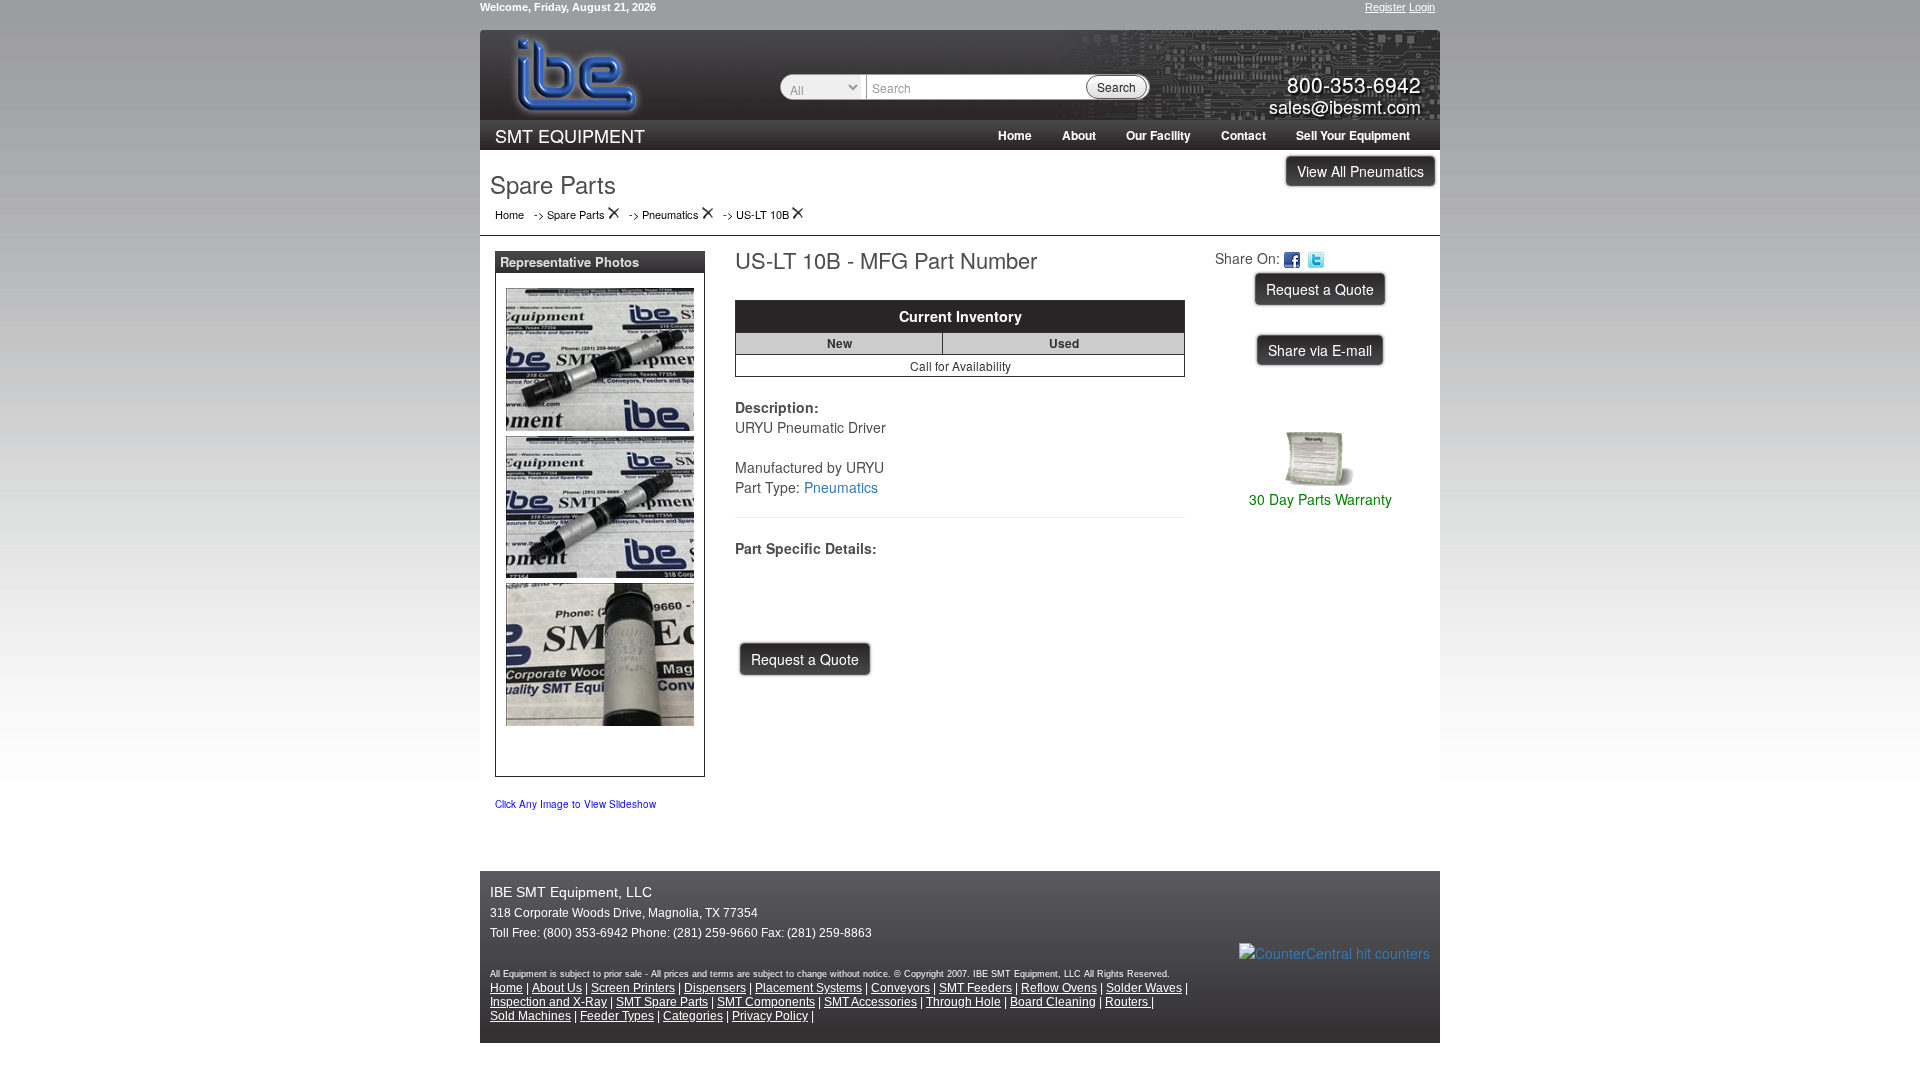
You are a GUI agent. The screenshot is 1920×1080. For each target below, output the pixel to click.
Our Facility (1158, 135)
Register (1385, 7)
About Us (557, 988)
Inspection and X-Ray (548, 1002)
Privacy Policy (770, 1016)
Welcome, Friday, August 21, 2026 (568, 7)
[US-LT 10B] (600, 355)
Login (1422, 7)
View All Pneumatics (1360, 171)
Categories (693, 1016)
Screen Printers (633, 988)
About (1079, 135)
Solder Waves (1144, 988)
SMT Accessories (870, 1002)
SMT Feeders (975, 988)
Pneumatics (841, 487)
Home (1015, 135)
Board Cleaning (1053, 1002)
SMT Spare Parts (662, 1002)
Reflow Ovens (1059, 988)
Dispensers (715, 988)
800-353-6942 (1354, 84)
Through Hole (963, 1002)
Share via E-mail (1320, 350)
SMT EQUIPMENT (570, 135)
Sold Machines (530, 1016)
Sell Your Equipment (1353, 135)
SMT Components (766, 1002)
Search (1116, 86)
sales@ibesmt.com (1345, 106)
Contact (1243, 135)
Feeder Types (617, 1016)
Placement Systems (808, 988)
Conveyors (900, 988)
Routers (1128, 1002)
